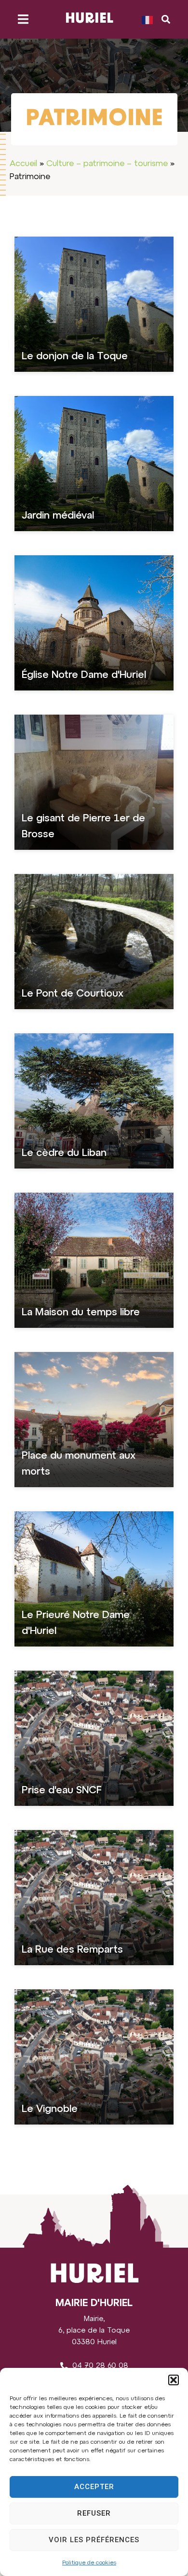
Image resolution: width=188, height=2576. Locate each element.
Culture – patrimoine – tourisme (107, 164)
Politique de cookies (89, 2563)
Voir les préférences (94, 2540)
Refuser (94, 2513)
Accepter (94, 2487)
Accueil (23, 164)
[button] (174, 2380)
